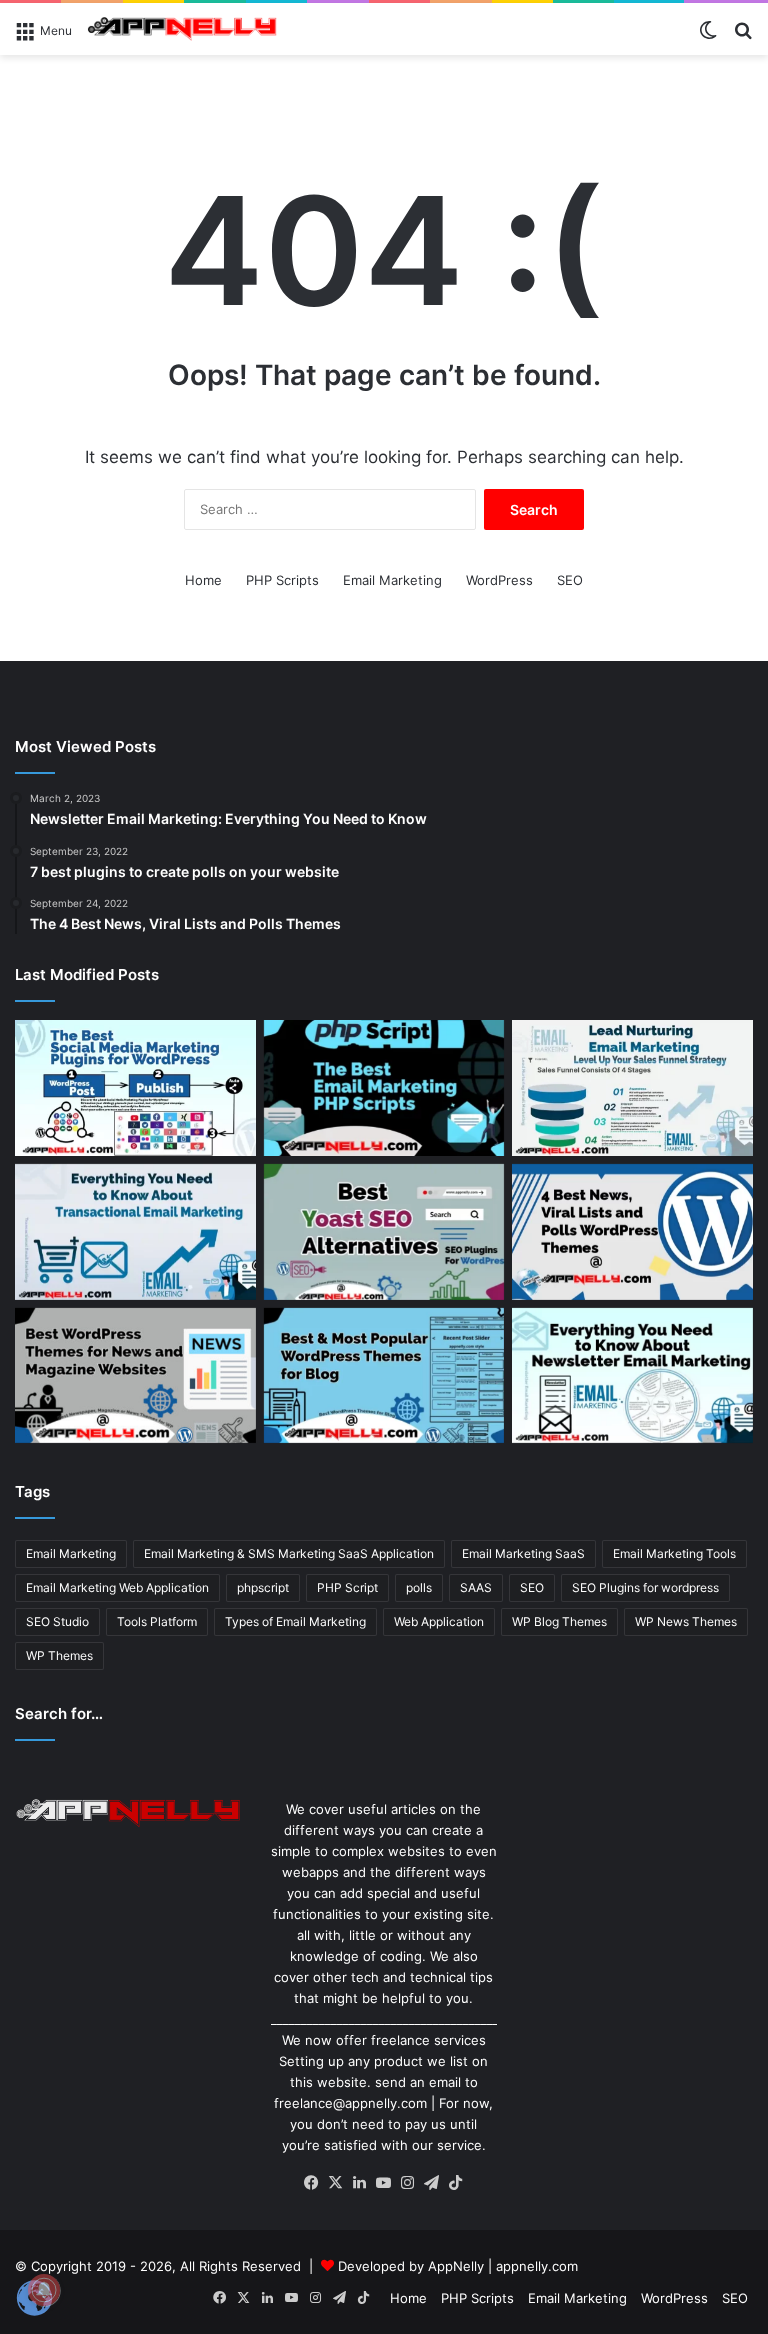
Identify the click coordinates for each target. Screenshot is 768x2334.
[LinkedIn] (360, 2183)
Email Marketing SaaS (523, 1553)
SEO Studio (57, 1621)
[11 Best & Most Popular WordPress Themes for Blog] (384, 1376)
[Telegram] (432, 2183)
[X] (336, 2183)
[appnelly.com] (182, 29)
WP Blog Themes (559, 1621)
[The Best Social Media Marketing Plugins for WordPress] (135, 1088)
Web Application (439, 1621)
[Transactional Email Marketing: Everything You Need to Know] (135, 1232)
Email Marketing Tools (674, 1553)
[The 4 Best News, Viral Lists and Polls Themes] (632, 1232)
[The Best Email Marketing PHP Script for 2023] (384, 1088)
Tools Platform (157, 1621)
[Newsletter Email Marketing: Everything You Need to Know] (632, 1376)
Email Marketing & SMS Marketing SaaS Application (289, 1553)
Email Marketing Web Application (117, 1587)
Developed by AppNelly (413, 2266)
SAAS (476, 1587)
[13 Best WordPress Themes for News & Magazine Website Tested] (135, 1376)
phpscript (263, 1587)
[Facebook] (312, 2183)
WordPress (499, 580)
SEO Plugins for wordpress (645, 1587)
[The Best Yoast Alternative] (384, 1232)
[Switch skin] (708, 36)
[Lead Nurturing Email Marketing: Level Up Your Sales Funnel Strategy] (632, 1088)
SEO (570, 580)
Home (203, 580)
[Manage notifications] (44, 2290)
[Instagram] (408, 2183)
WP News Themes (686, 1621)
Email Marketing (392, 580)
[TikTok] (456, 2183)
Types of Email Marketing (295, 1621)
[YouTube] (384, 2183)
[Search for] (743, 36)
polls (419, 1587)
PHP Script (347, 1587)
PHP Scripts (282, 580)
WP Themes (59, 1655)
